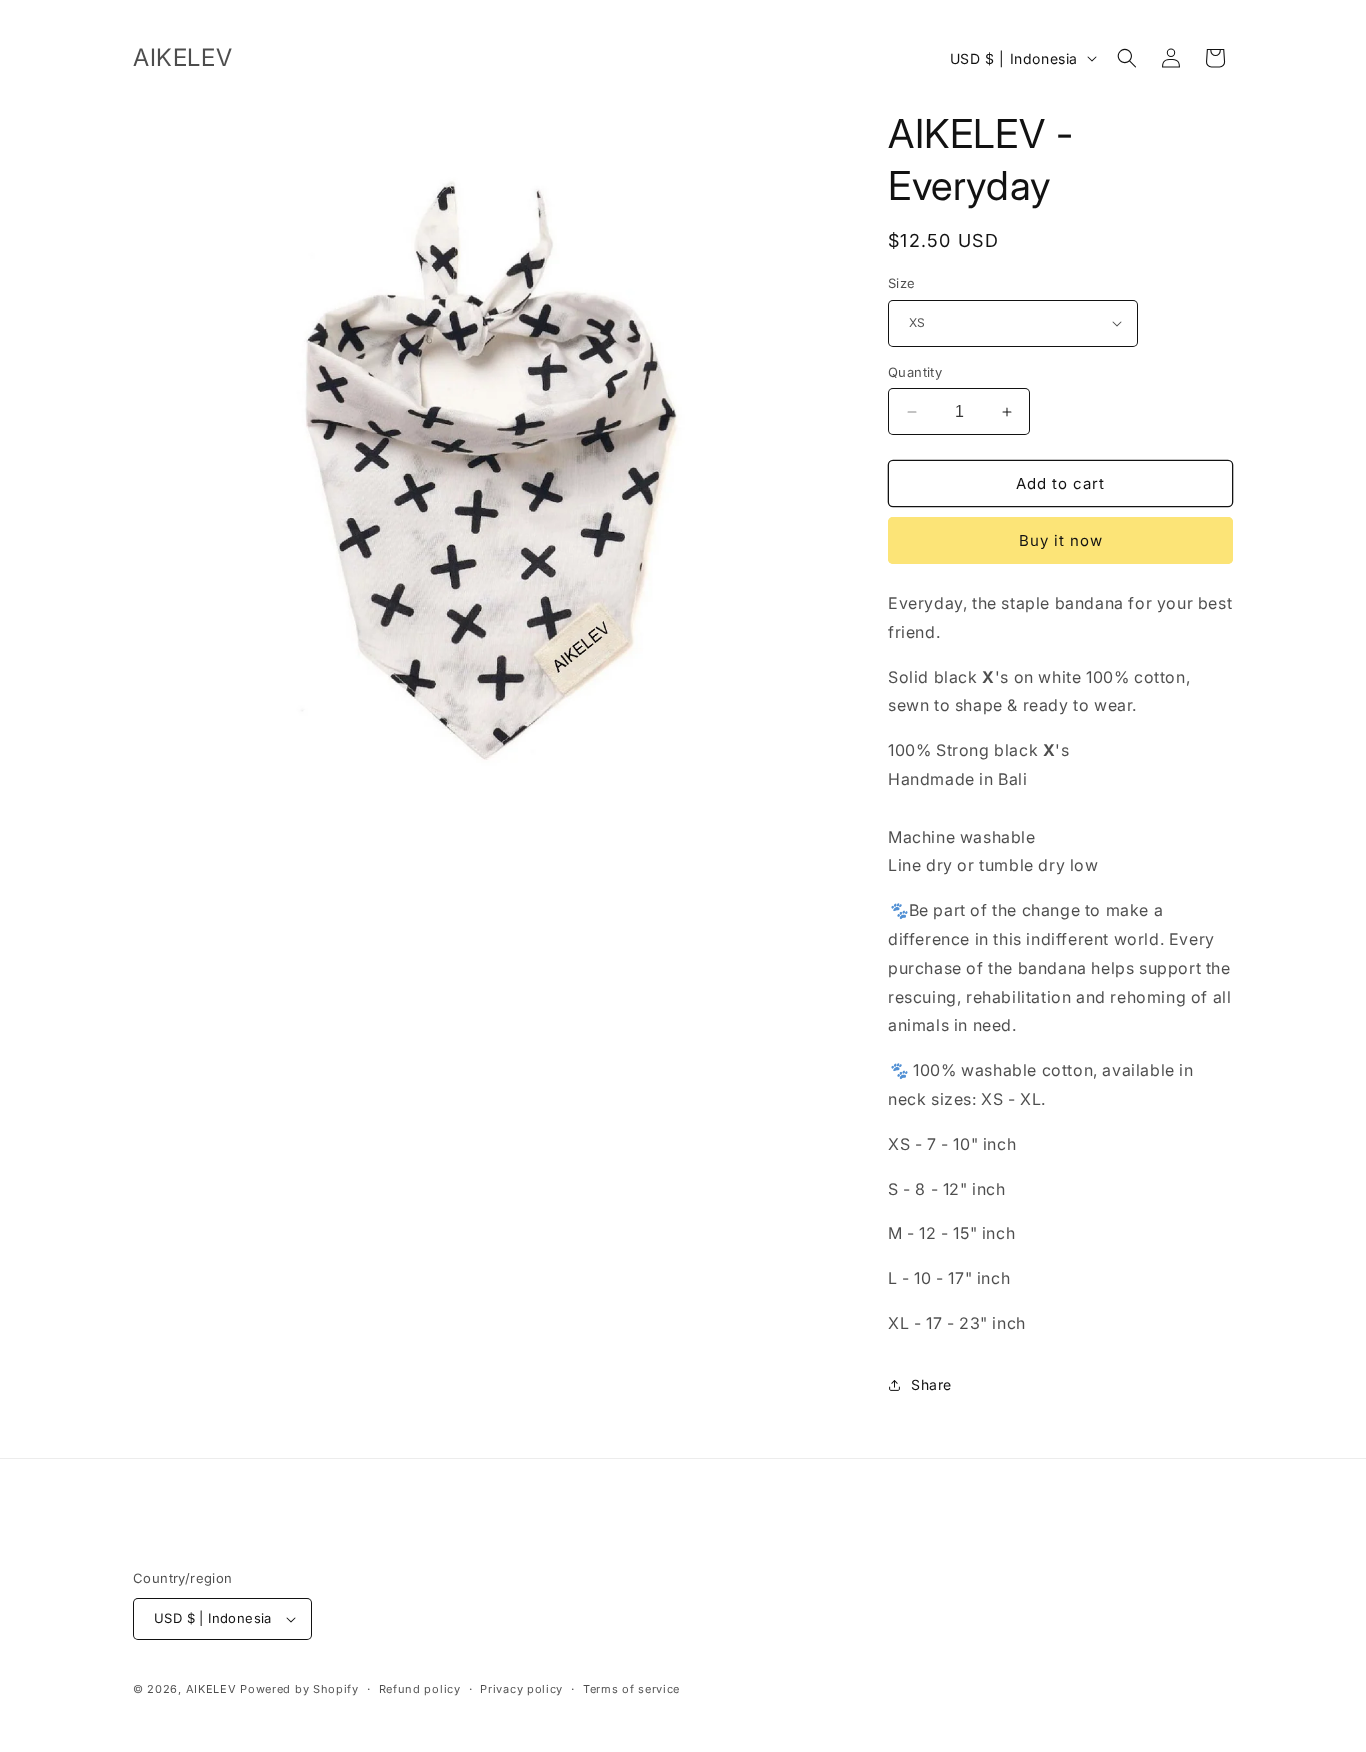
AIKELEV (211, 1689)
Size (902, 283)
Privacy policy (521, 1689)
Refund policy (420, 1689)
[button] (1127, 58)
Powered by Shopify (299, 1689)
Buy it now (1061, 540)
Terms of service (631, 1689)
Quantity (915, 372)
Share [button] (931, 1384)
